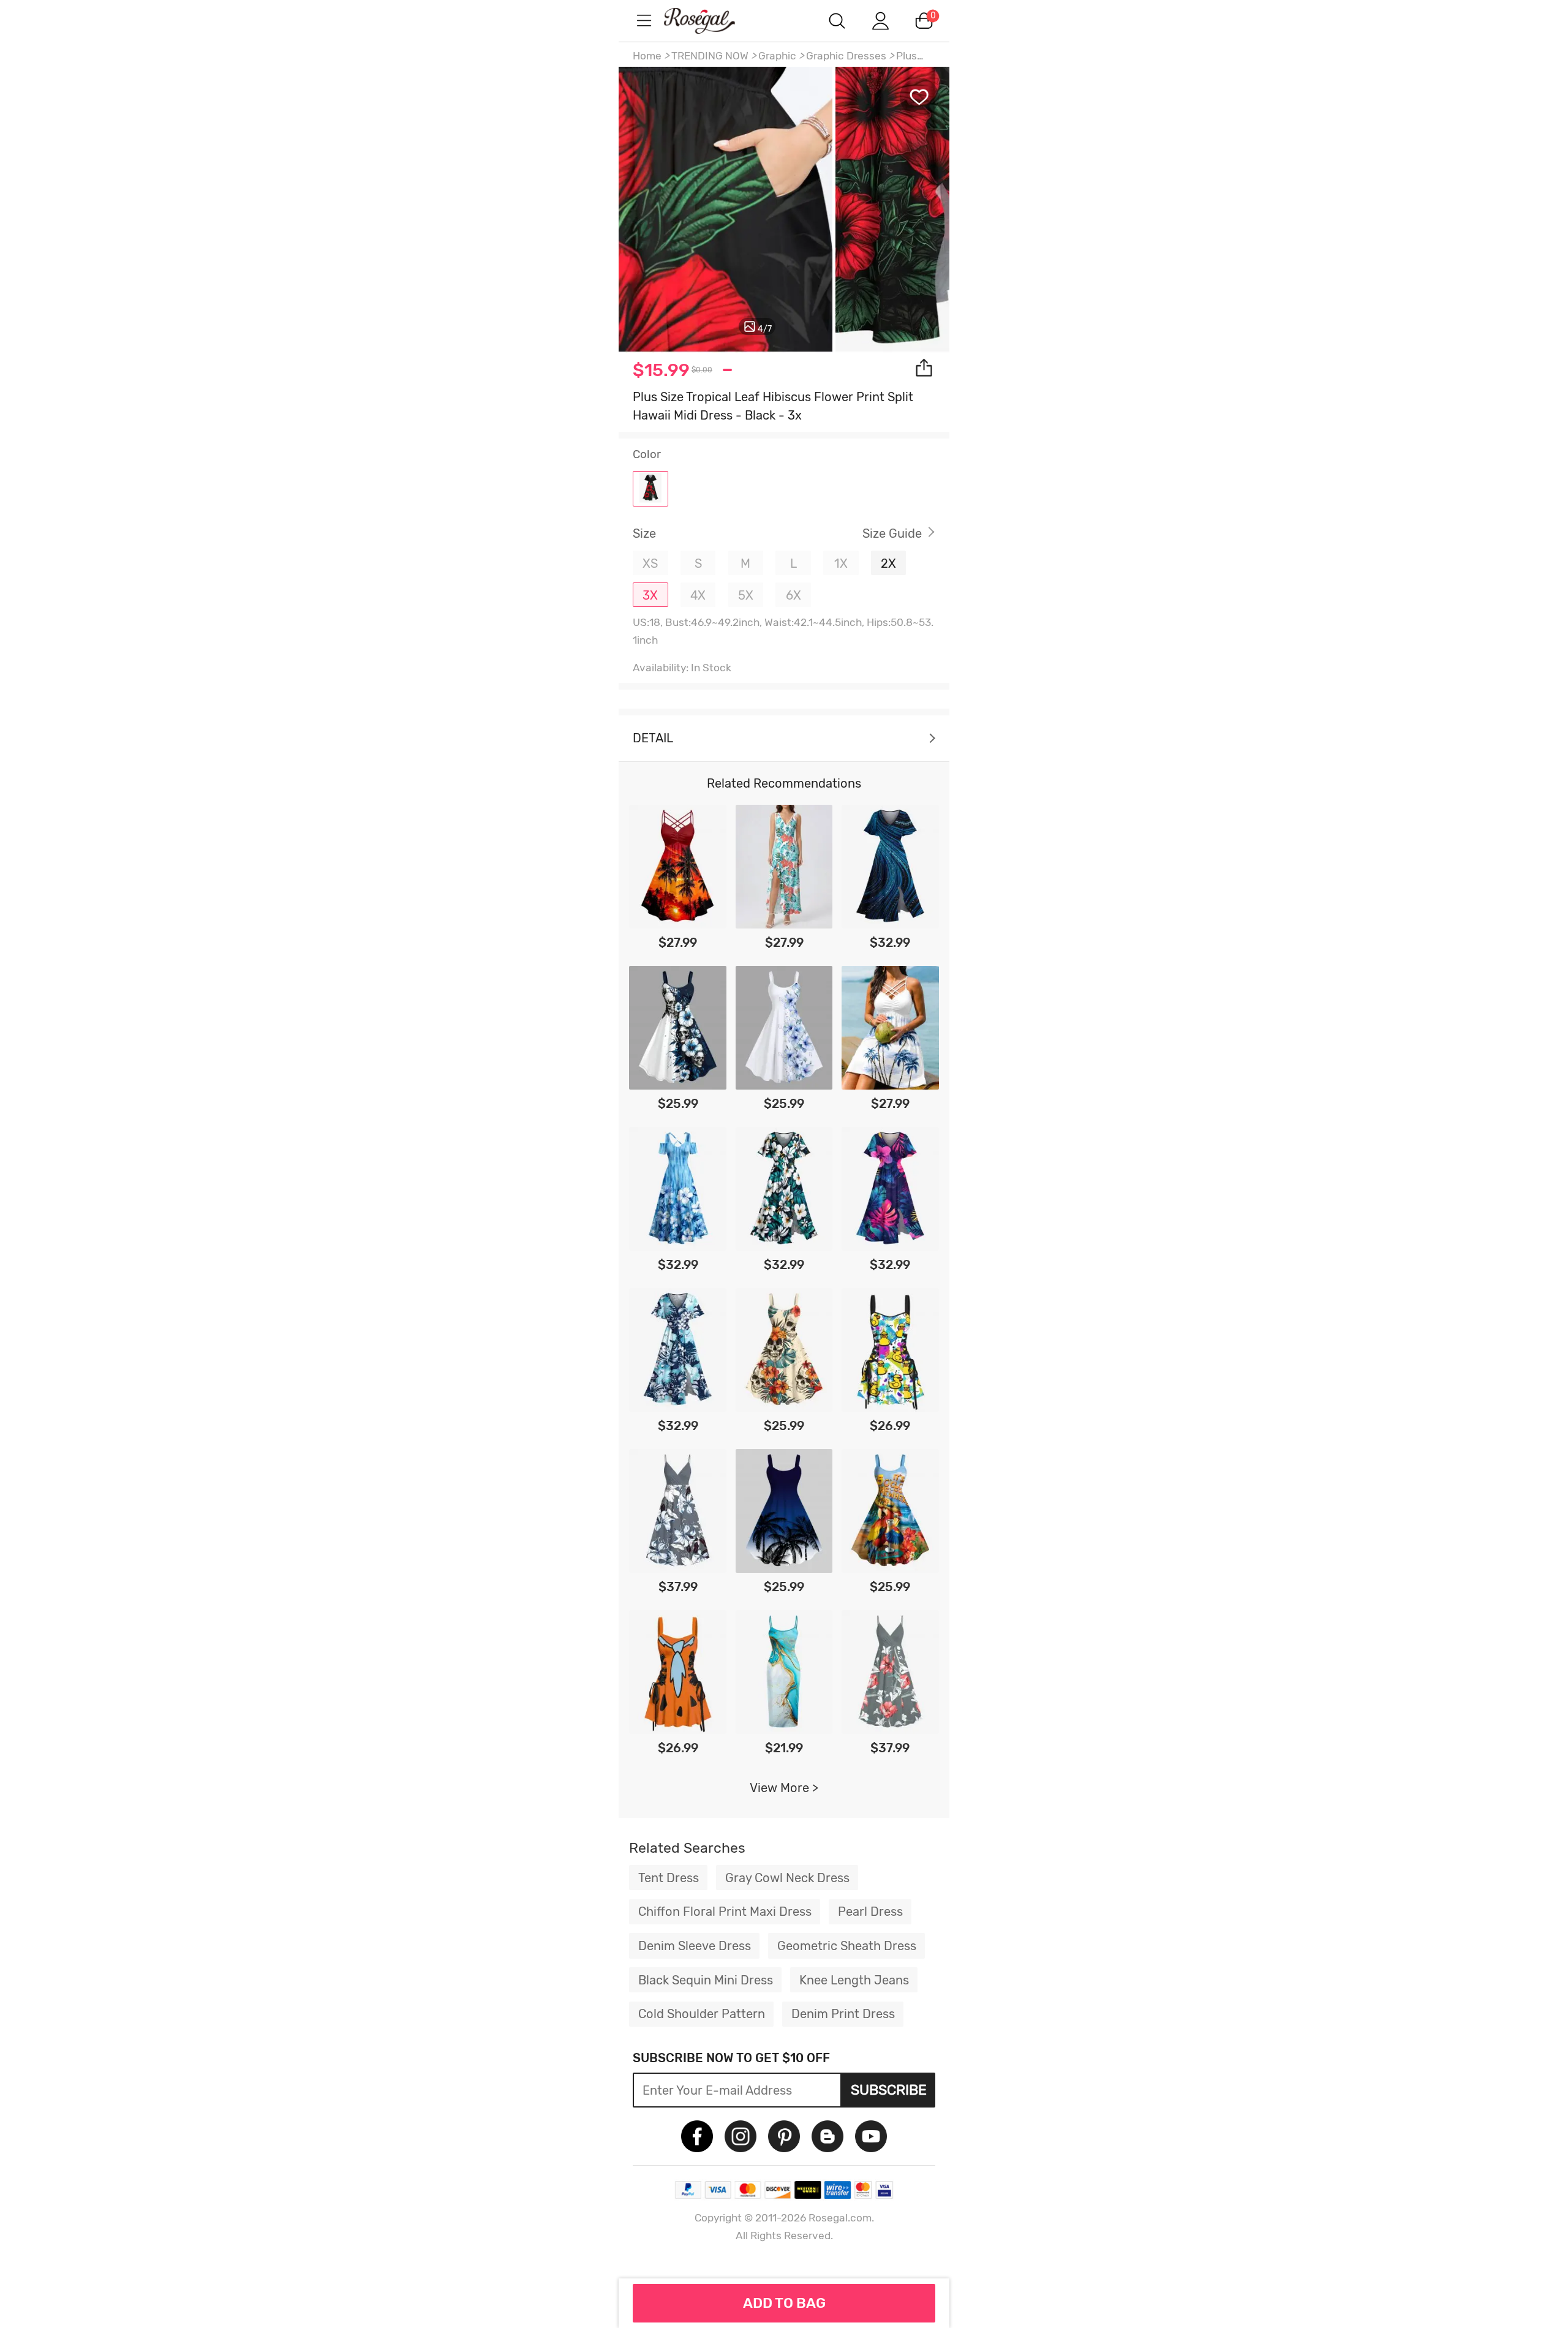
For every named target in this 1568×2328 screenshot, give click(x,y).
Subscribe (889, 2090)
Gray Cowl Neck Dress (787, 1878)
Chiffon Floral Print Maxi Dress (725, 1912)
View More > (784, 1788)
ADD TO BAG (784, 2303)
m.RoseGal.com (710, 21)
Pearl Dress (870, 1912)
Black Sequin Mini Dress (706, 1980)
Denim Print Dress (843, 2014)
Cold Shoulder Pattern (702, 2014)
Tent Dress (669, 1878)
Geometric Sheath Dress (847, 1946)
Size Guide (892, 533)
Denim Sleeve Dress (695, 1946)
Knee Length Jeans (854, 1980)
